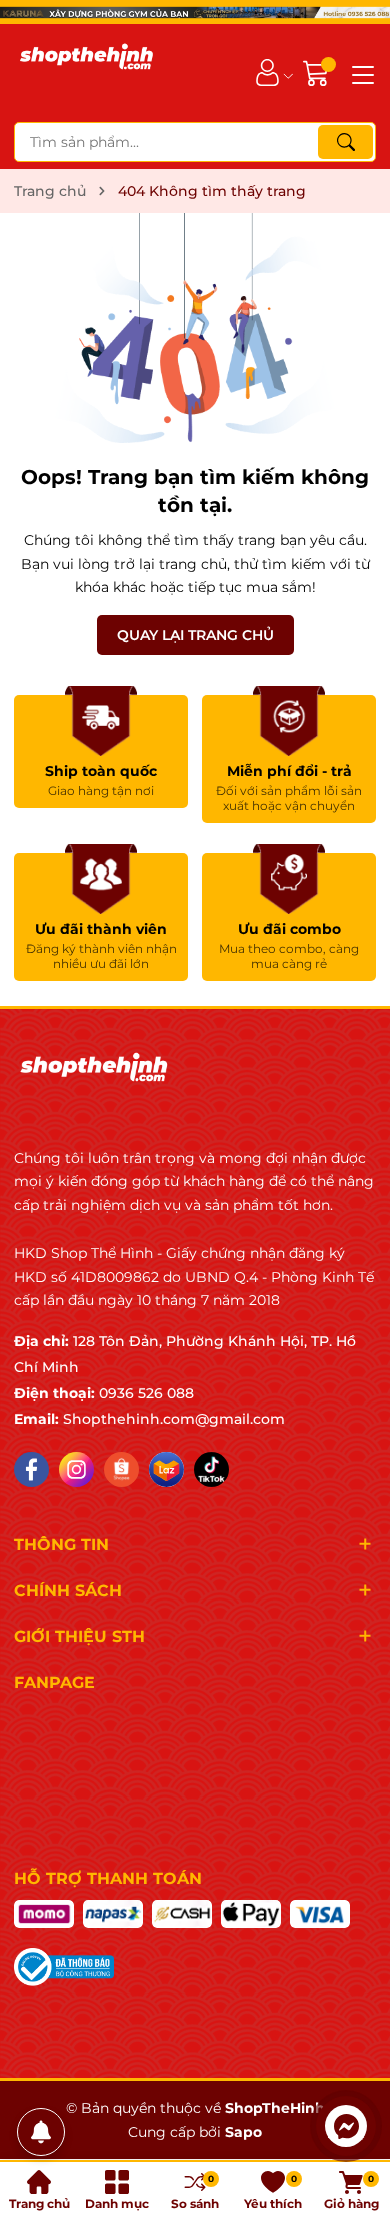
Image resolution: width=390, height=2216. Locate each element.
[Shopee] (121, 1469)
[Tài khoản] (267, 72)
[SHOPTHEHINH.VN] (86, 73)
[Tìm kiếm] (345, 142)
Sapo (243, 2132)
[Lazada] (166, 1469)
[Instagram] (76, 1469)
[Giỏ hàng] (318, 72)
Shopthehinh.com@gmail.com (174, 1419)
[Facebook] (31, 1469)
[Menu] (360, 73)
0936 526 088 (146, 1393)
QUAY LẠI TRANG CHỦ (195, 635)
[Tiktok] (211, 1469)
